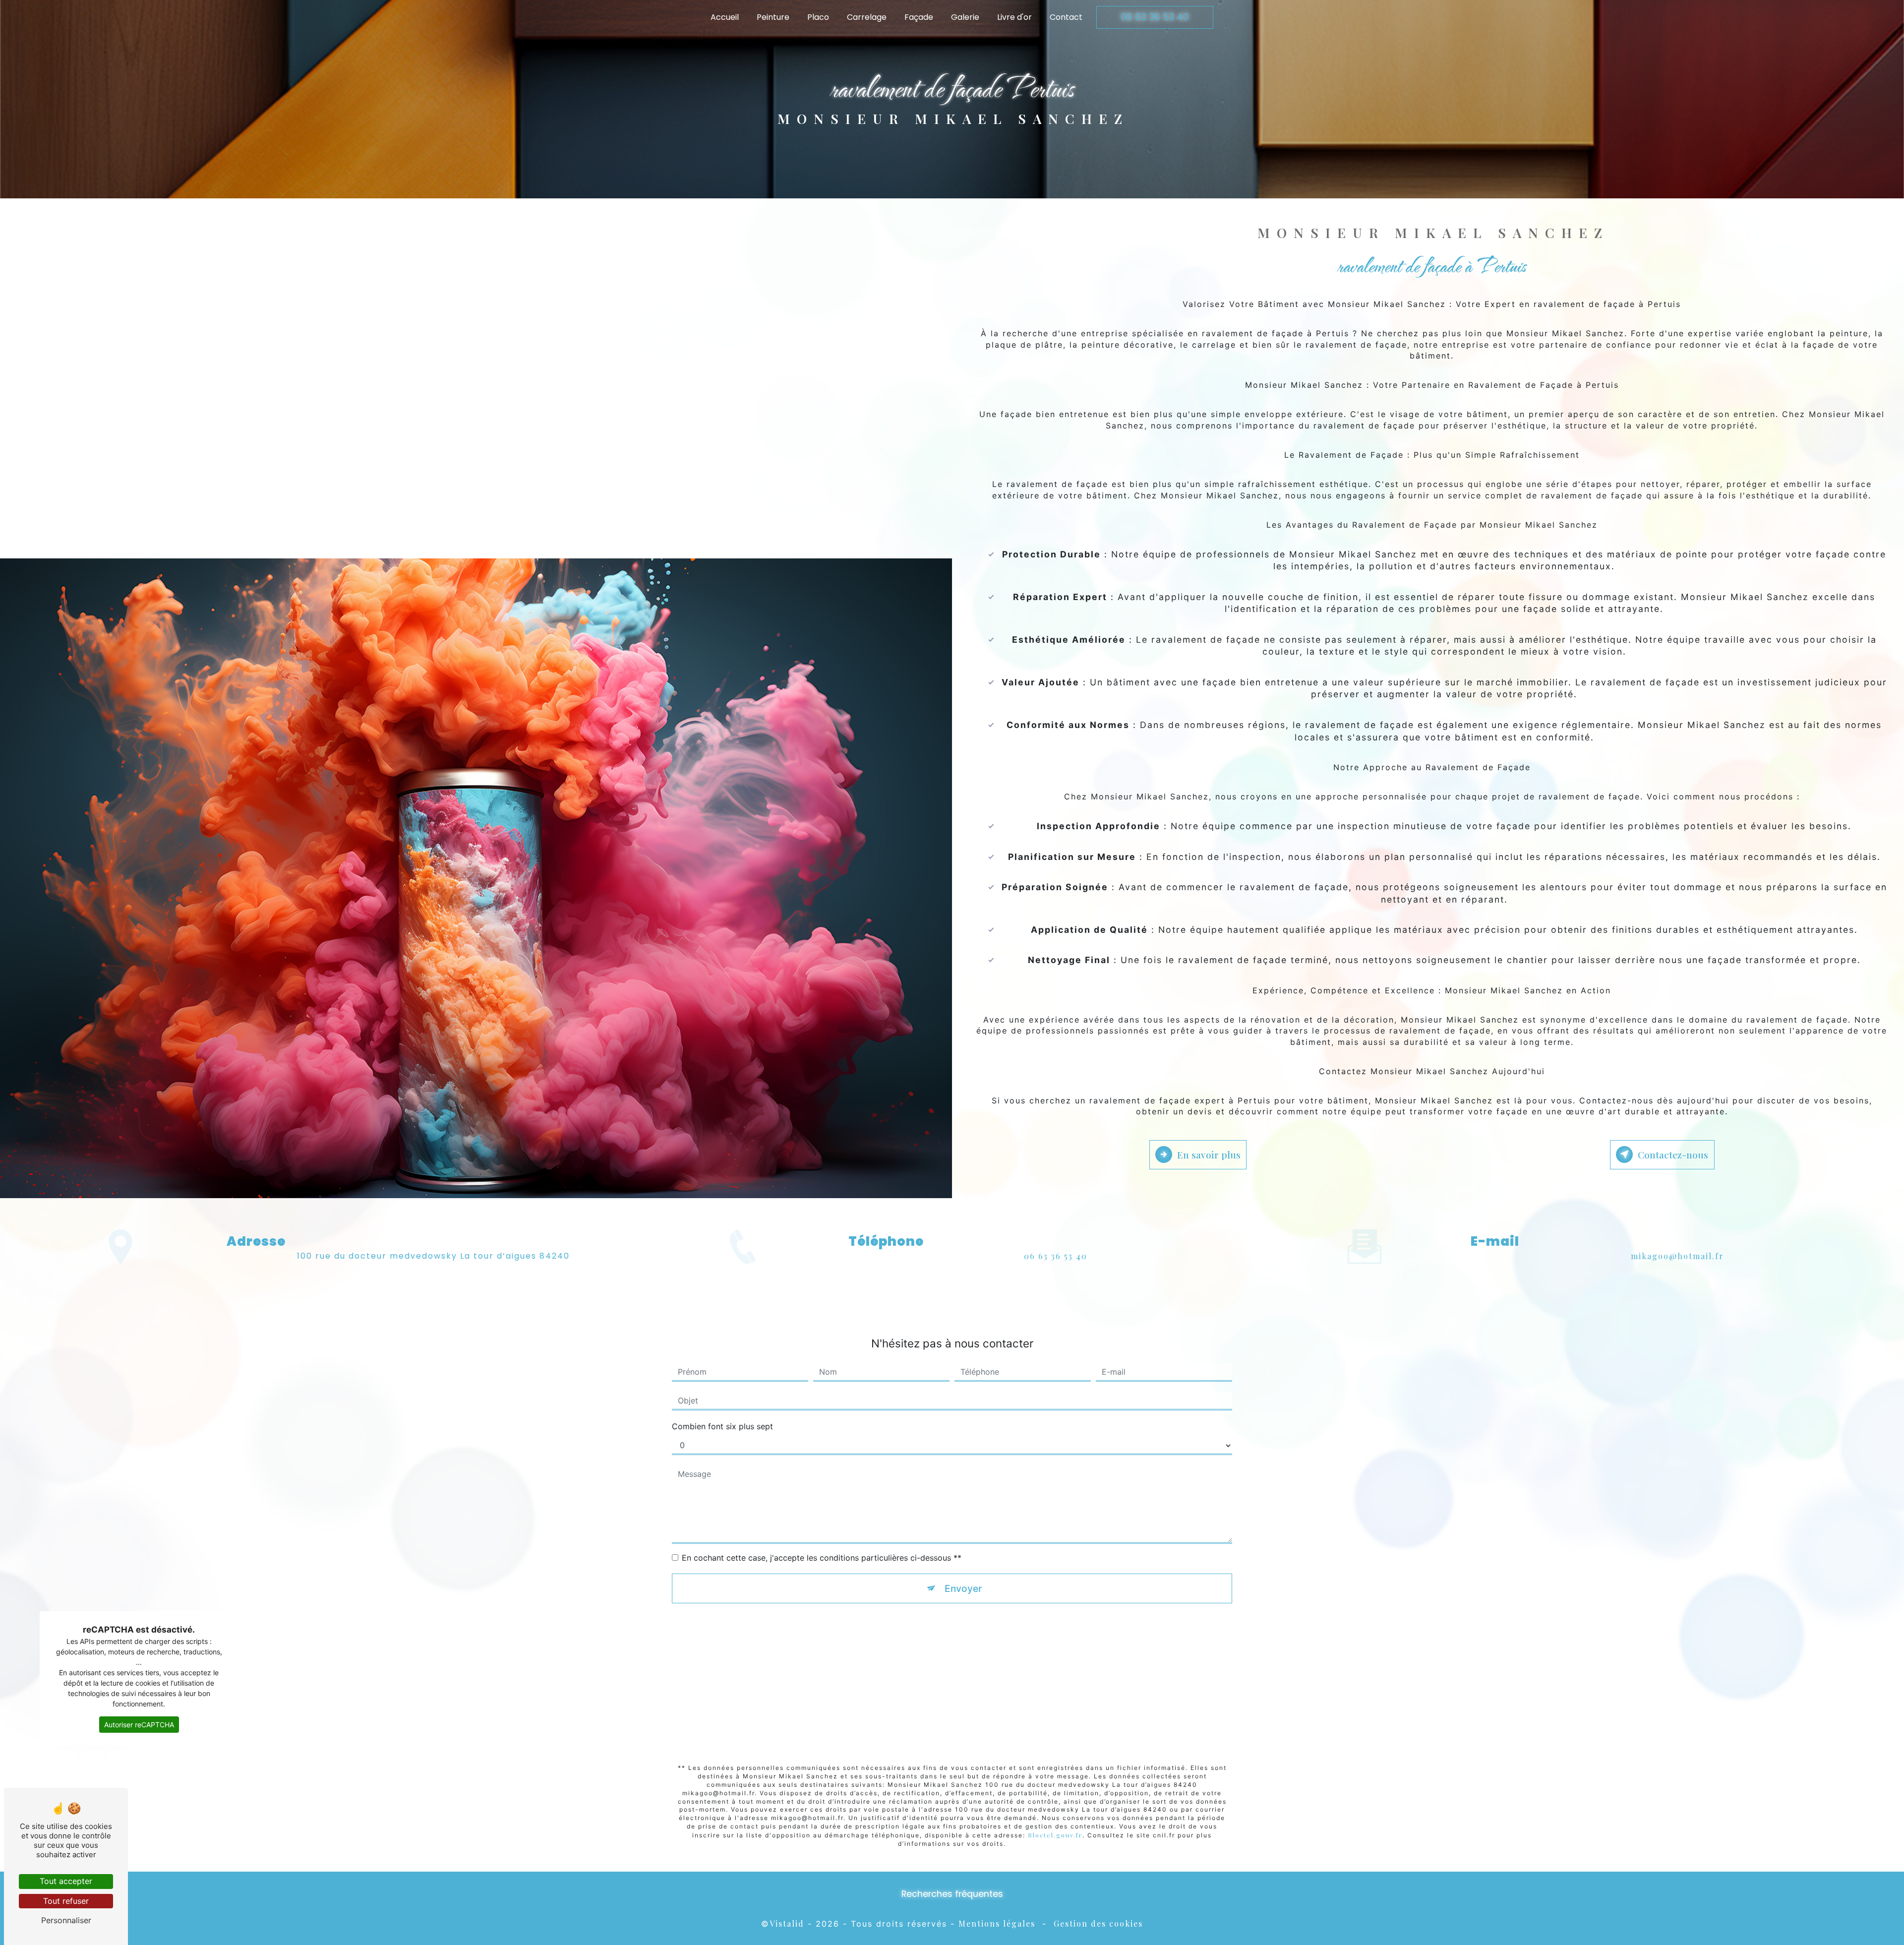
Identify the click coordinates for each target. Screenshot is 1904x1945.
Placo (818, 17)
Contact (1066, 17)
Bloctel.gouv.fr (1055, 1835)
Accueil (725, 17)
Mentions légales (997, 1923)
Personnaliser (66, 1920)
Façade (919, 17)
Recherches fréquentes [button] (952, 1894)
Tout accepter (66, 1881)
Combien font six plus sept (722, 1426)
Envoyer (963, 1588)
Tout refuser (66, 1901)
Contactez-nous (1673, 1155)
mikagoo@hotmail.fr (1677, 1256)
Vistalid (787, 1923)
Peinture (773, 17)
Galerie (965, 17)
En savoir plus (1209, 1155)
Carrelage (867, 17)
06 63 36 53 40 (1155, 17)
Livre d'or (1014, 17)
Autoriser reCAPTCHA (139, 1725)
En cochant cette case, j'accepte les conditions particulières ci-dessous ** (822, 1558)
